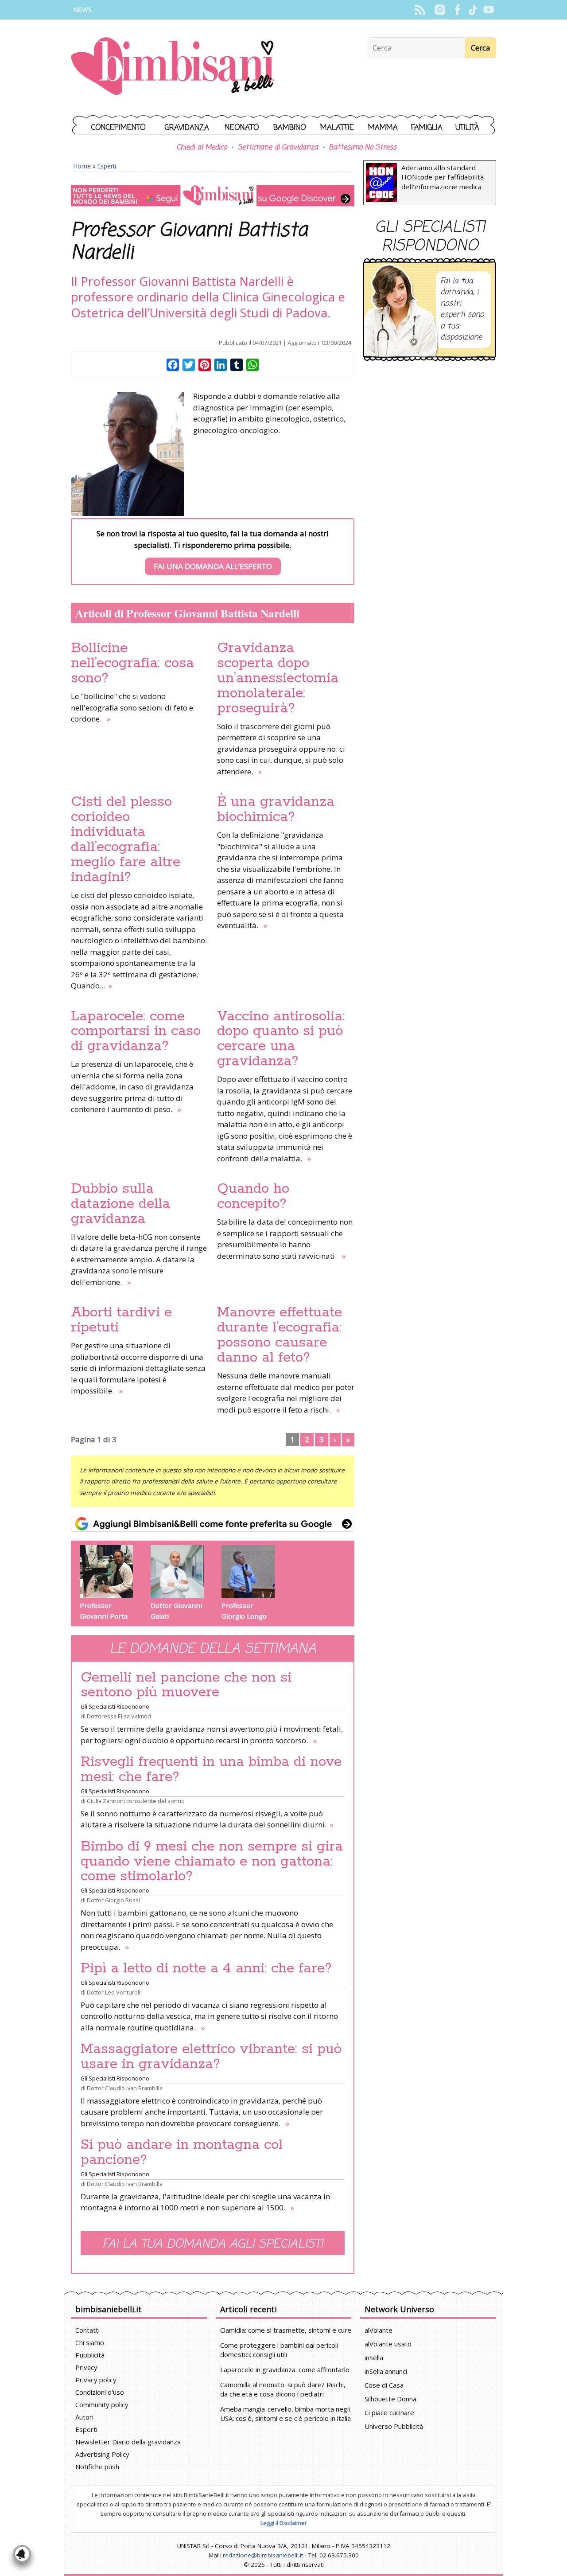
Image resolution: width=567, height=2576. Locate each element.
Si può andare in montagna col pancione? (182, 2152)
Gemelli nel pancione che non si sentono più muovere (186, 1685)
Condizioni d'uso (100, 2392)
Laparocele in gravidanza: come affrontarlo (285, 2369)
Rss (420, 10)
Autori (84, 2417)
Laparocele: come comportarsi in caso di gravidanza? (136, 1031)
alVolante (379, 2330)
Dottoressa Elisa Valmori (119, 1716)
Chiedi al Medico (202, 148)
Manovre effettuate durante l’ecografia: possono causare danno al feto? (280, 1335)
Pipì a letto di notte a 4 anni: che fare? (206, 1968)
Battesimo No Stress (363, 148)
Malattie (337, 128)
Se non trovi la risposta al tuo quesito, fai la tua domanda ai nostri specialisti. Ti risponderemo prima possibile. (213, 550)
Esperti (107, 166)
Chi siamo (90, 2342)
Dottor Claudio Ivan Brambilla (125, 2088)
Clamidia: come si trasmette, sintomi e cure (286, 2330)
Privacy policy (96, 2380)
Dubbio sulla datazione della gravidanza (120, 1204)
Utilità (467, 128)
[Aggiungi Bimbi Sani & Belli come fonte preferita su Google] (213, 1524)
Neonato (242, 128)
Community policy (102, 2404)
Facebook (457, 10)
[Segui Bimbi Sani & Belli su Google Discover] (213, 196)
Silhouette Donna (390, 2399)
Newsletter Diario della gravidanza (128, 2442)
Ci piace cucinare (389, 2412)
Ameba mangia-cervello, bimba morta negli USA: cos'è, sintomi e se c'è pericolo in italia (285, 2414)
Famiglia (427, 128)
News (82, 10)
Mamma (383, 128)
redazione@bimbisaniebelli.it (263, 2555)
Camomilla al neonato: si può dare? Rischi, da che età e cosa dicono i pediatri (283, 2389)
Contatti (87, 2330)
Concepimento (118, 128)
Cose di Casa (384, 2385)
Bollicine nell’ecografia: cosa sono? (132, 663)
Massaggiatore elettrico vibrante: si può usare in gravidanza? (211, 2057)
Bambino (290, 128)
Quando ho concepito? (253, 1196)
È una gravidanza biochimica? (276, 809)
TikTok (473, 10)
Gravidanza (187, 128)
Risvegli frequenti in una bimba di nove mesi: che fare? (211, 1769)
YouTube (488, 10)
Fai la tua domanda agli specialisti (213, 2244)
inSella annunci (386, 2371)
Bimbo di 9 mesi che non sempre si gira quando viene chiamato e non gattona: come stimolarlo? (212, 1862)
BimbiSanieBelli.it (173, 67)
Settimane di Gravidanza (278, 148)
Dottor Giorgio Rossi (113, 1900)
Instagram (440, 10)
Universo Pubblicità (394, 2426)
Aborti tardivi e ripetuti (121, 1320)
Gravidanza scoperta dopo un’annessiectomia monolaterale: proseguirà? (278, 678)
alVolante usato (388, 2344)
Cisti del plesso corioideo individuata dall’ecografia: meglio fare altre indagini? (126, 839)
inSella (374, 2357)
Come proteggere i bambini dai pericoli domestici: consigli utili (279, 2350)
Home (82, 166)
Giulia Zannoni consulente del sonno (136, 1801)
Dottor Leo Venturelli (114, 1992)
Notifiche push (97, 2467)
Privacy (86, 2367)
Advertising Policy (102, 2454)
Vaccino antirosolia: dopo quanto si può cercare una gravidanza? (281, 1039)
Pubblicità (90, 2355)
